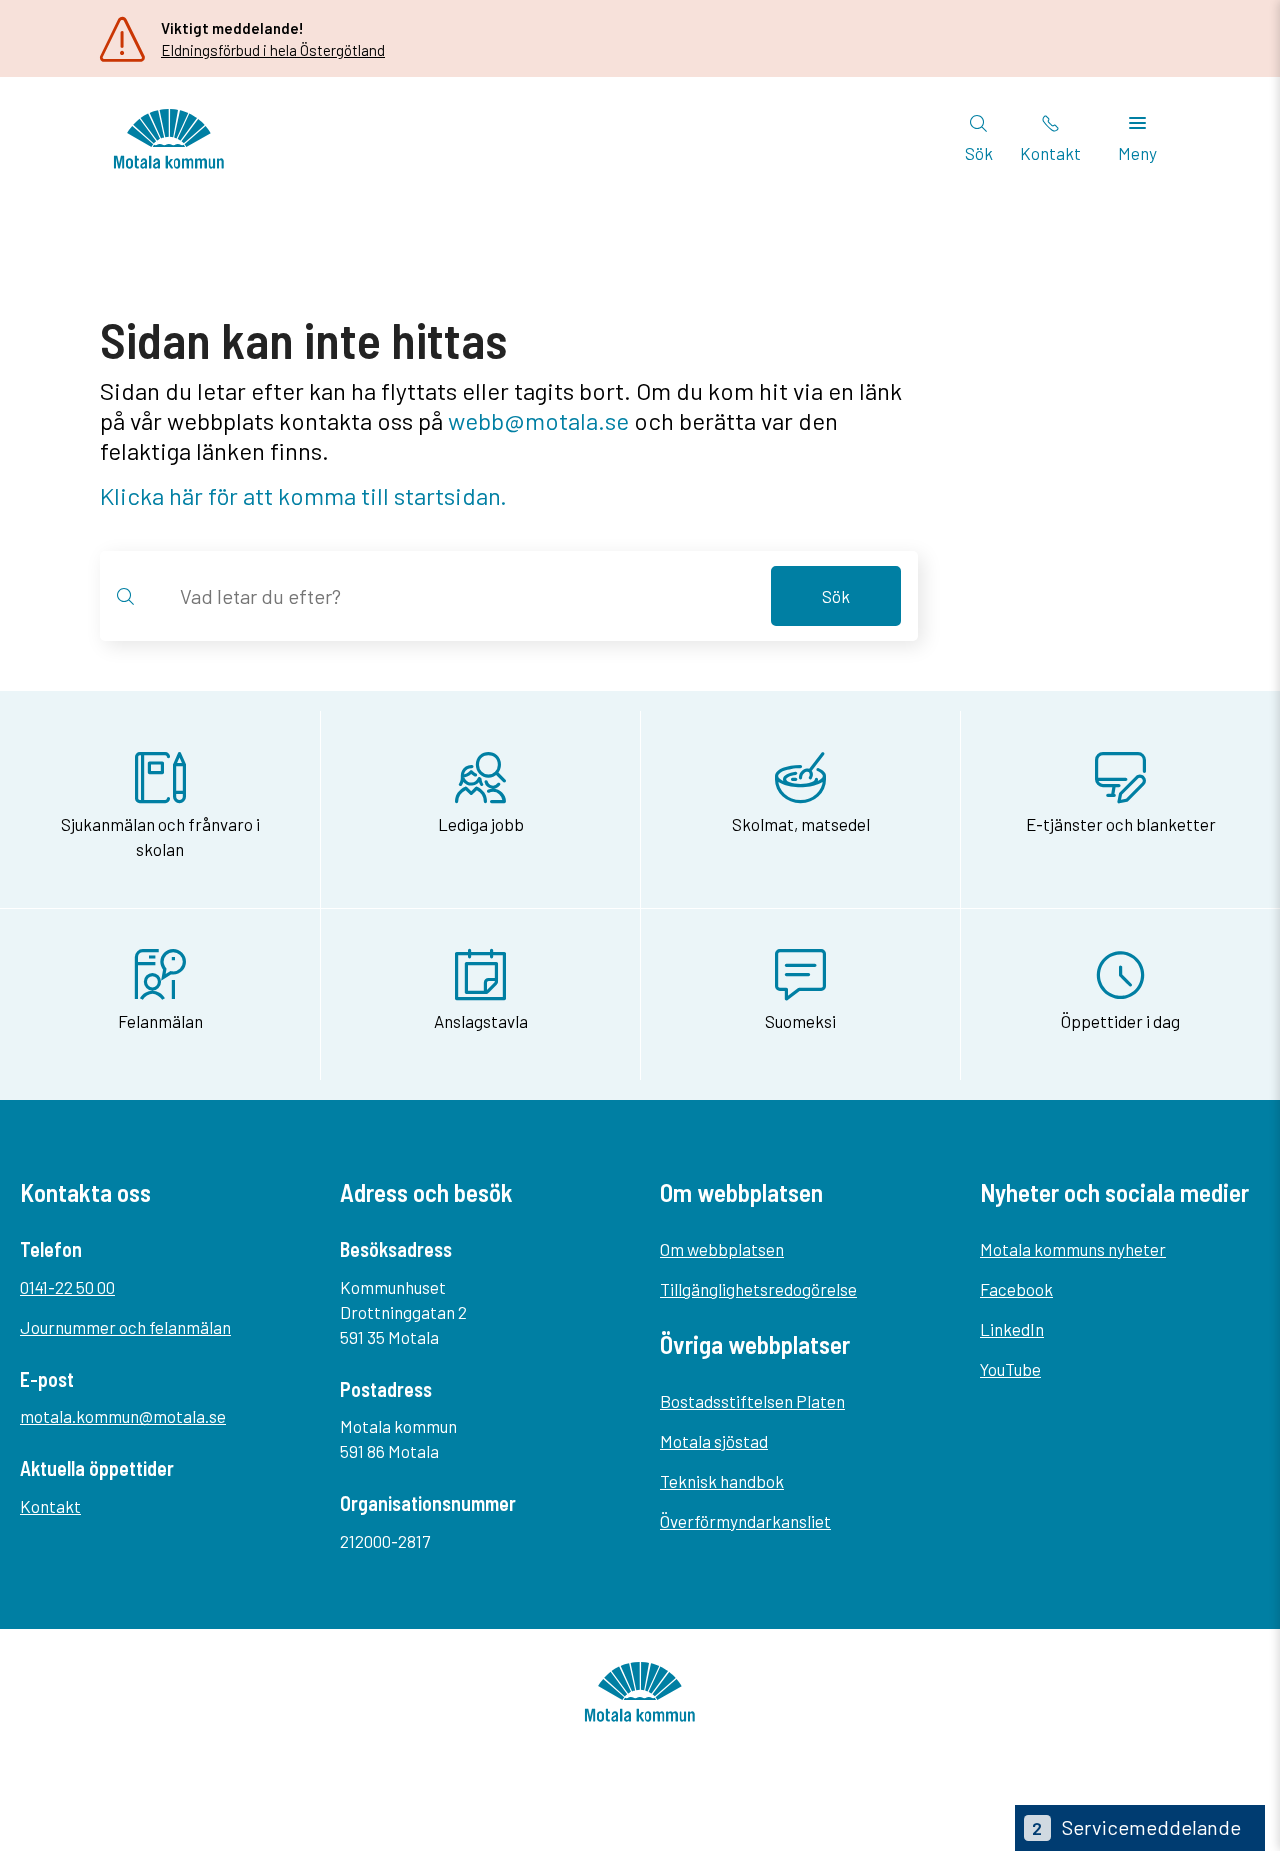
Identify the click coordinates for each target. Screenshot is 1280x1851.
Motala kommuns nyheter (1073, 1249)
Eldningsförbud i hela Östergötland (273, 50)
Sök (836, 596)
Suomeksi (800, 1021)
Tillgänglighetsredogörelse (758, 1289)
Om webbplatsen (722, 1249)
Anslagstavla (481, 1021)
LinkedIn (1012, 1329)
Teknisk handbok (722, 1481)
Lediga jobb (481, 824)
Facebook (1016, 1289)
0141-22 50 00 (67, 1287)
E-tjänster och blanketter (1121, 824)
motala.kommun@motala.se (123, 1416)
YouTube (1010, 1369)
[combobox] (464, 596)
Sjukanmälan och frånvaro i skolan (160, 836)
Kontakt (50, 1506)
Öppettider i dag (1120, 1021)
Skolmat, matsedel (801, 824)
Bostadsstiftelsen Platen (752, 1401)
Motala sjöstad (714, 1441)
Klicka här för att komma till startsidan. (303, 495)
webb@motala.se (538, 420)
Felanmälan (160, 1021)
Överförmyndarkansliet (745, 1521)
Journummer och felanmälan (125, 1327)
